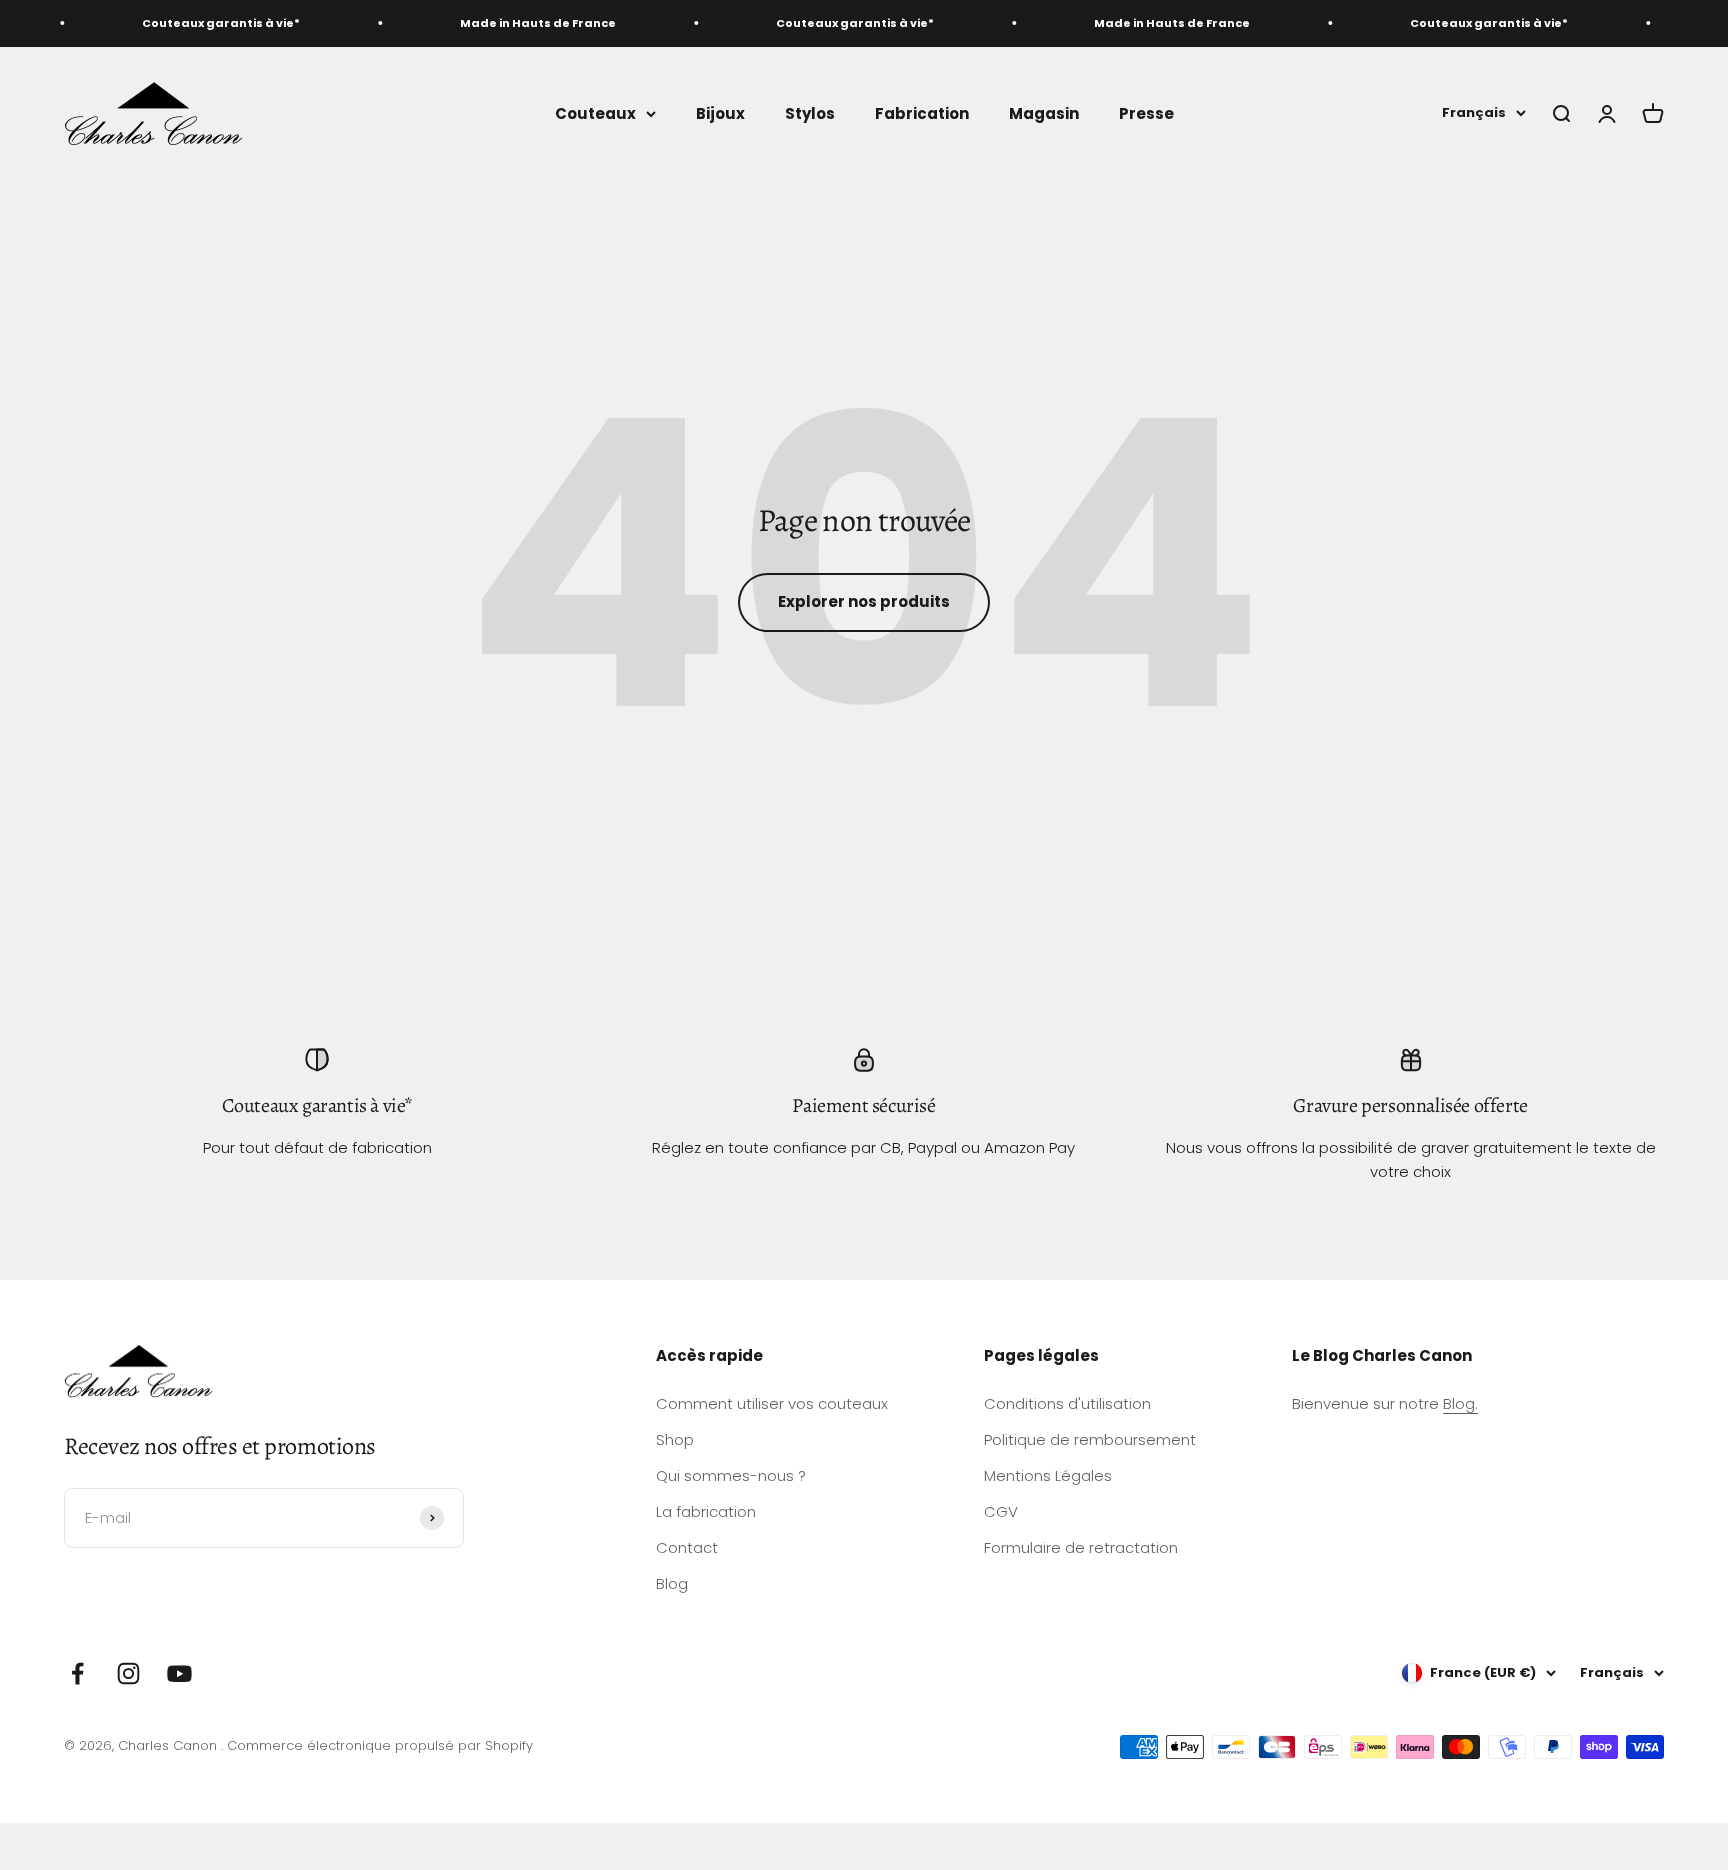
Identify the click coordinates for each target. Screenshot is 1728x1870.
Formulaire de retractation (1081, 1547)
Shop (675, 1439)
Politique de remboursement (1090, 1439)
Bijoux (720, 112)
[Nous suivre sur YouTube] (179, 1673)
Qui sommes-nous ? (731, 1475)
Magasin (1044, 112)
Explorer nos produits (864, 601)
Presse (1146, 112)
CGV (1001, 1511)
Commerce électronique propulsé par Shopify (380, 1745)
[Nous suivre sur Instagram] (128, 1673)
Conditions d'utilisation (1067, 1403)
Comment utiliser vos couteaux (772, 1403)
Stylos (810, 112)
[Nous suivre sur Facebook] (77, 1673)
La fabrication (706, 1511)
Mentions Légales (1048, 1475)
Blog (672, 1583)
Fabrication (922, 112)
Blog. (1460, 1403)
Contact (687, 1547)
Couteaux (595, 112)
